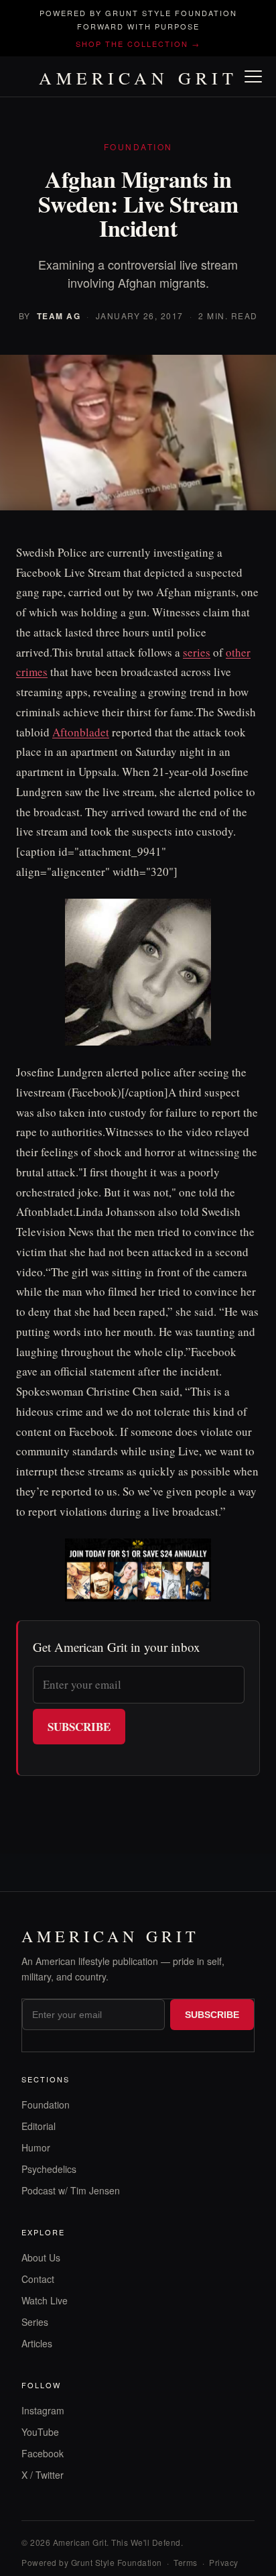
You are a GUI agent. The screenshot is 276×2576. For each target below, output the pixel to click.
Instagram (43, 2410)
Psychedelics (49, 2169)
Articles (37, 2343)
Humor (36, 2147)
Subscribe (79, 1727)
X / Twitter (43, 2475)
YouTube (40, 2432)
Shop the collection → (138, 44)
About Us (41, 2257)
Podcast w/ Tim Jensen (71, 2190)
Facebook (43, 2453)
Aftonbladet (81, 732)
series (197, 652)
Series (35, 2322)
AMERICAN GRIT (138, 78)
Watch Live (45, 2300)
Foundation (46, 2105)
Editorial (39, 2126)
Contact (38, 2279)
